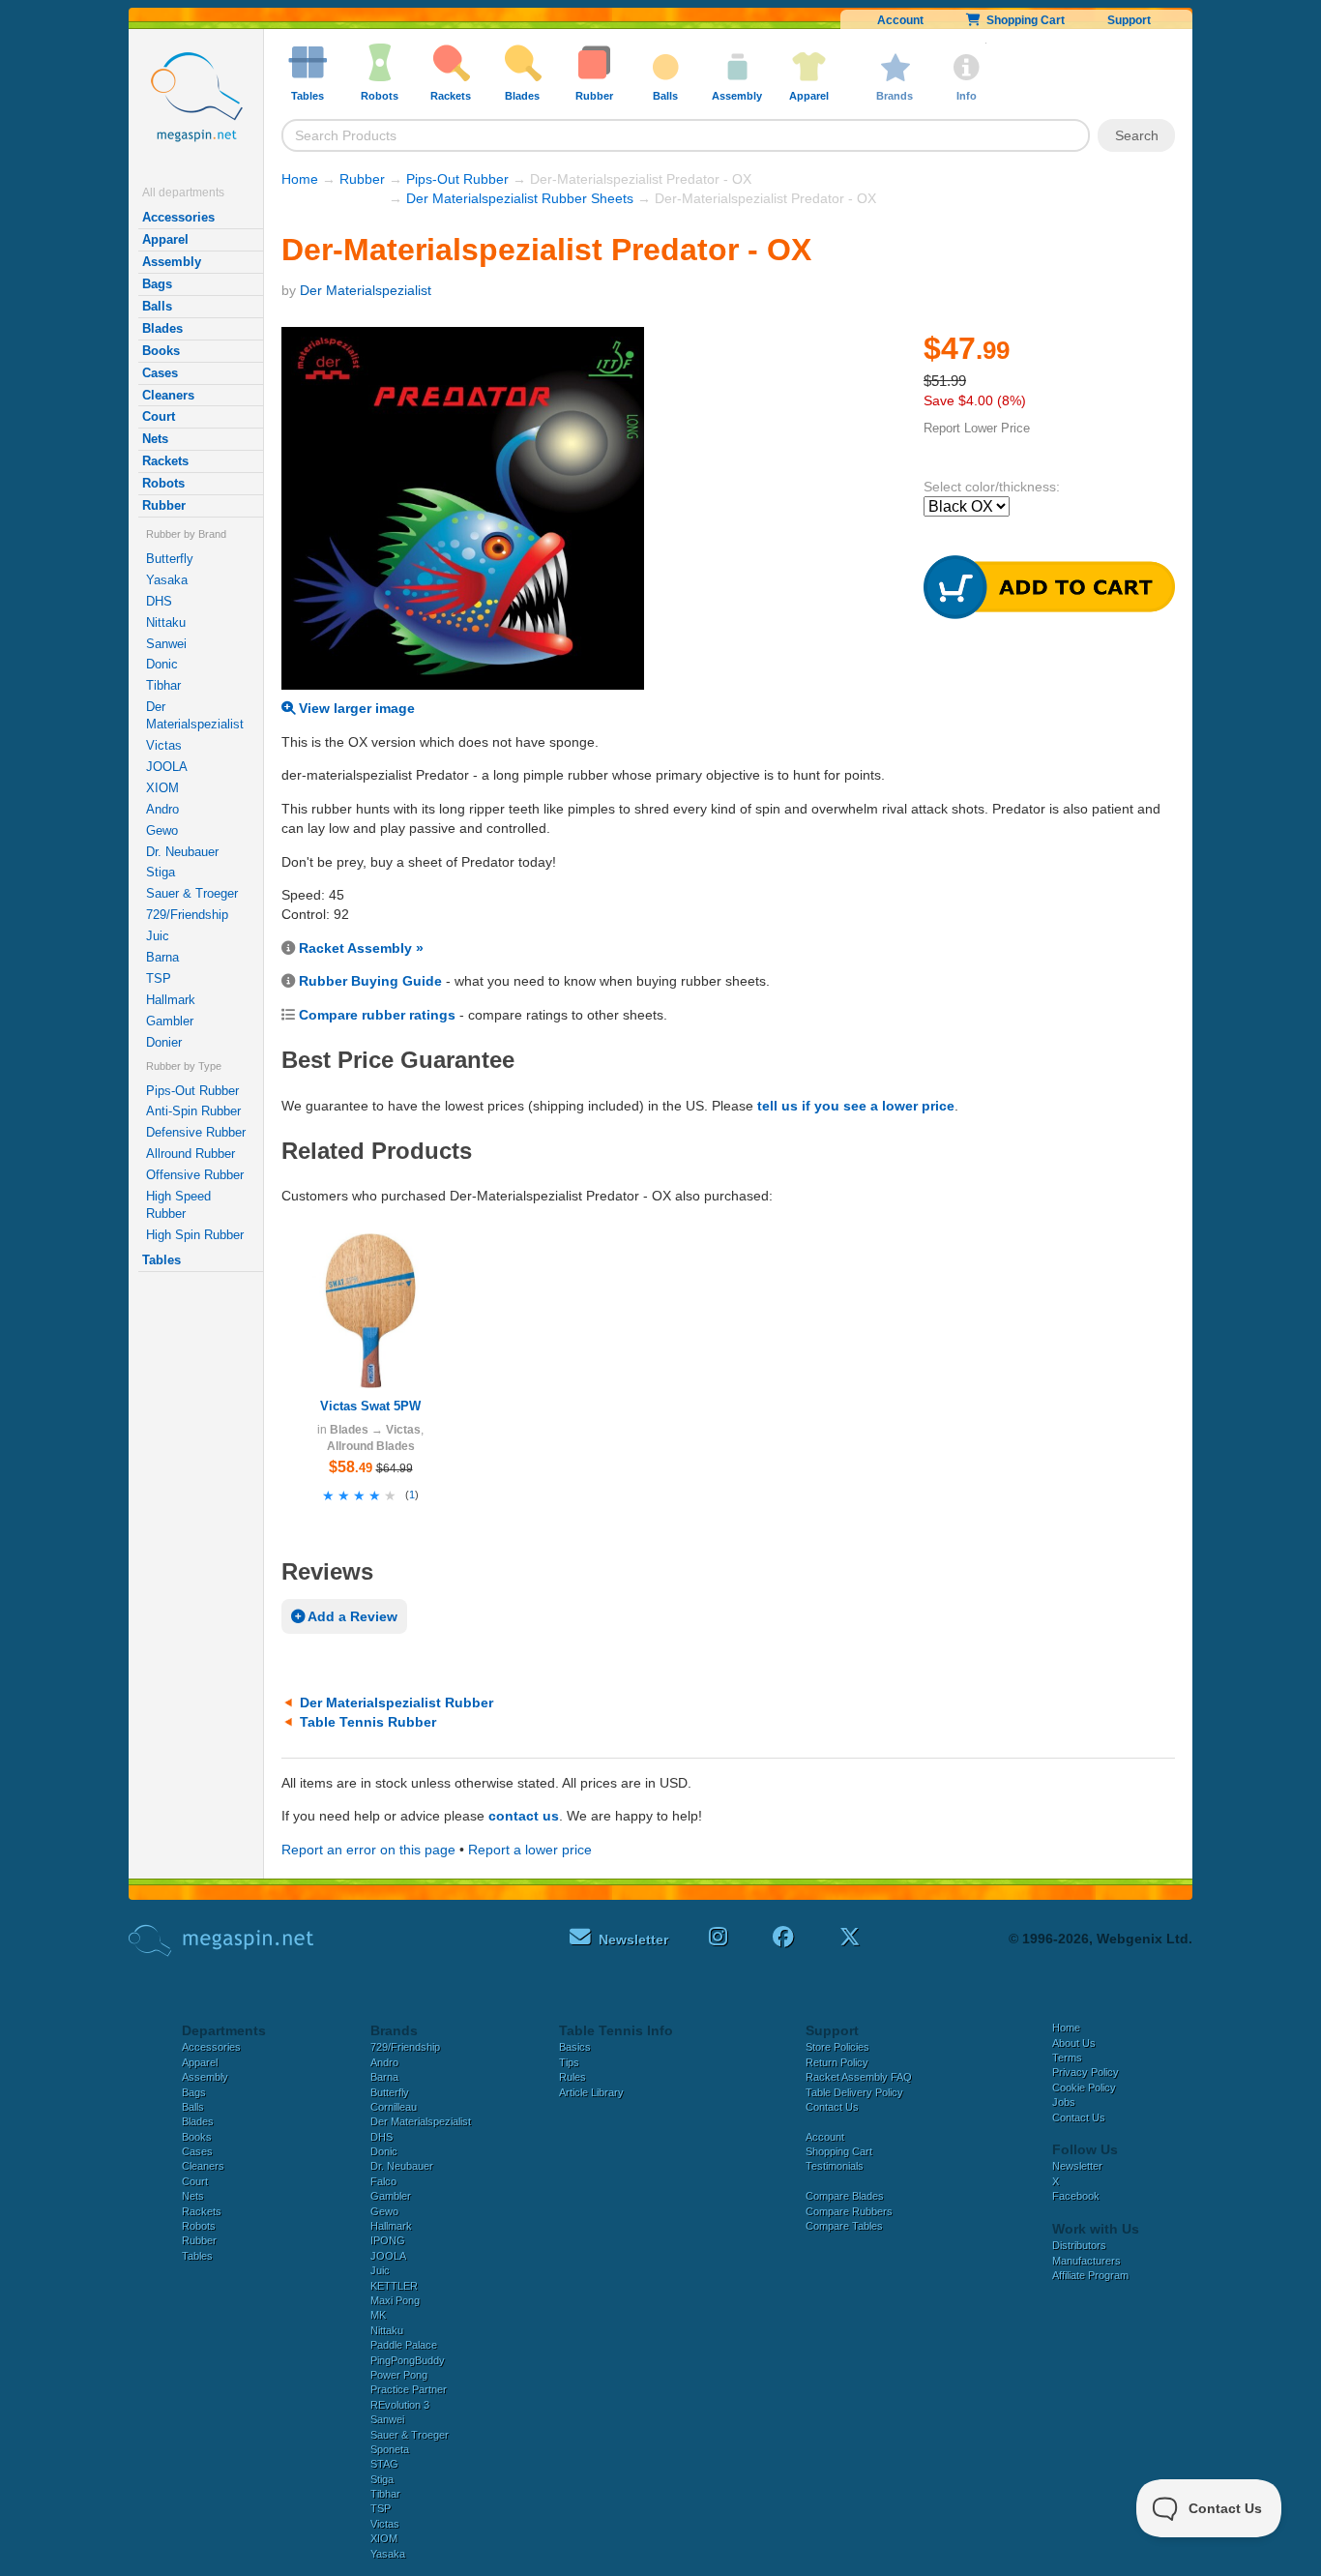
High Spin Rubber (195, 1235)
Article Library (591, 2092)
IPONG (388, 2240)
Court (159, 416)
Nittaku (166, 622)
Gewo (162, 830)
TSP (159, 978)
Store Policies (837, 2047)
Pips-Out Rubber (192, 1091)
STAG (384, 2464)
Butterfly (170, 559)
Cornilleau (394, 2107)
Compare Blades (845, 2196)
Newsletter (1077, 2166)
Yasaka (167, 580)
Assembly (172, 262)
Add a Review (351, 1616)
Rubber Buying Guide (370, 981)
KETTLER (394, 2286)
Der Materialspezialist (195, 715)
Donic (162, 664)
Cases (160, 373)
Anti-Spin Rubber (193, 1111)
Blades (162, 328)
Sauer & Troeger (192, 893)
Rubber (164, 505)
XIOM (162, 788)
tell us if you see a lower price (856, 1106)
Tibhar (163, 685)
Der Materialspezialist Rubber (396, 1703)
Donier (164, 1042)
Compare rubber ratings (377, 1015)
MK (378, 2315)
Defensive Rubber (196, 1132)
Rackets (165, 461)
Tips (569, 2062)
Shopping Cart (1023, 20)
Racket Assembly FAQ (859, 2077)
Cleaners (168, 395)
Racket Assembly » (361, 948)
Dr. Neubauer (182, 852)
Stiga (161, 872)
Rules (572, 2077)
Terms (1067, 2058)
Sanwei (166, 644)
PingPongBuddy (408, 2360)
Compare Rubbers (849, 2211)
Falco (383, 2181)
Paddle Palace (404, 2345)
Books (161, 351)
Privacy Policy (1086, 2072)
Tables (161, 1260)
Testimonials (835, 2166)
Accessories (178, 217)
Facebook (1076, 2196)
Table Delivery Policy (854, 2092)
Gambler (170, 1021)
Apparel (165, 239)
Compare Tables (844, 2226)
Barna (162, 957)
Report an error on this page (368, 1850)
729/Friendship (187, 915)
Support (1129, 20)
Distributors (1079, 2245)
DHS (159, 601)
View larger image (355, 708)
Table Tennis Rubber (368, 1722)
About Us (1074, 2043)
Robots (163, 483)
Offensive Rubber (195, 1175)
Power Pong (399, 2375)
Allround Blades (371, 1446)
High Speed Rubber (178, 1205)
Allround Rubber (191, 1154)
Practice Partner (409, 2389)
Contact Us (832, 2107)
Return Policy (837, 2062)
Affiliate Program (1090, 2275)
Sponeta (390, 2449)
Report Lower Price (977, 428)
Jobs (1064, 2102)
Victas (164, 745)
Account (900, 20)
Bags (157, 284)
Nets (155, 439)
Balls (157, 306)
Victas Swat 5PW (370, 1406)
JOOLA (167, 767)
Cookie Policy (1084, 2087)
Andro (162, 809)
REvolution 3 (400, 2405)
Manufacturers (1086, 2261)
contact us (524, 1816)
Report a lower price (530, 1850)
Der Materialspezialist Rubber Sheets (520, 198)
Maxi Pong (395, 2300)
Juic (158, 936)
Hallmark (171, 1000)
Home (300, 179)
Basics (575, 2047)
